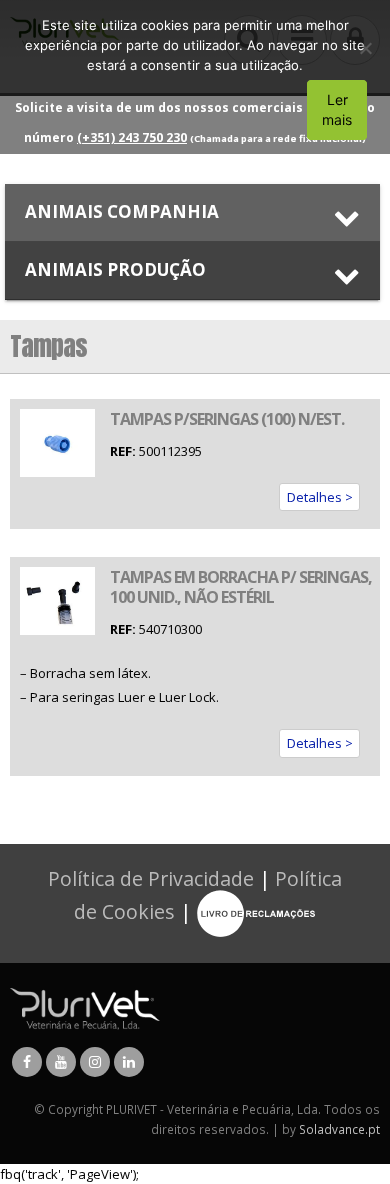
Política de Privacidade (151, 878)
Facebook (27, 1062)
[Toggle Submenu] (192, 212)
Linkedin (129, 1062)
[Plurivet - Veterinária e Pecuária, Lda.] (85, 1007)
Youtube (61, 1062)
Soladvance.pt (339, 1129)
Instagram (95, 1062)
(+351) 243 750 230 (132, 137)
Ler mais (337, 109)
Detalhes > (320, 497)
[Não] (365, 48)
